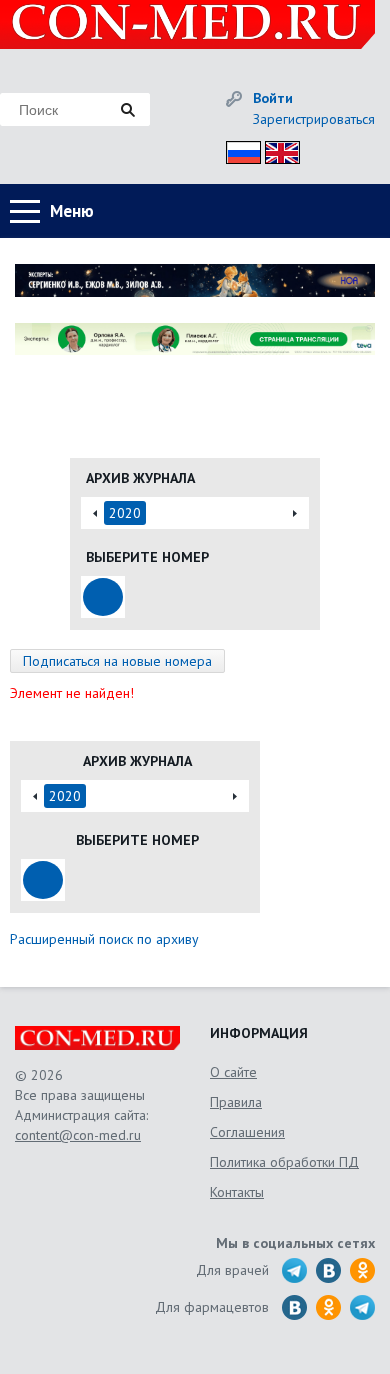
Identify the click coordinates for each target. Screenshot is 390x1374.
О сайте (233, 1072)
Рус (237, 149)
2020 (125, 513)
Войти (273, 98)
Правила (236, 1102)
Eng (277, 149)
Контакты (237, 1192)
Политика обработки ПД (284, 1162)
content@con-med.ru (78, 1135)
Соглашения (247, 1132)
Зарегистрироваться (314, 119)
